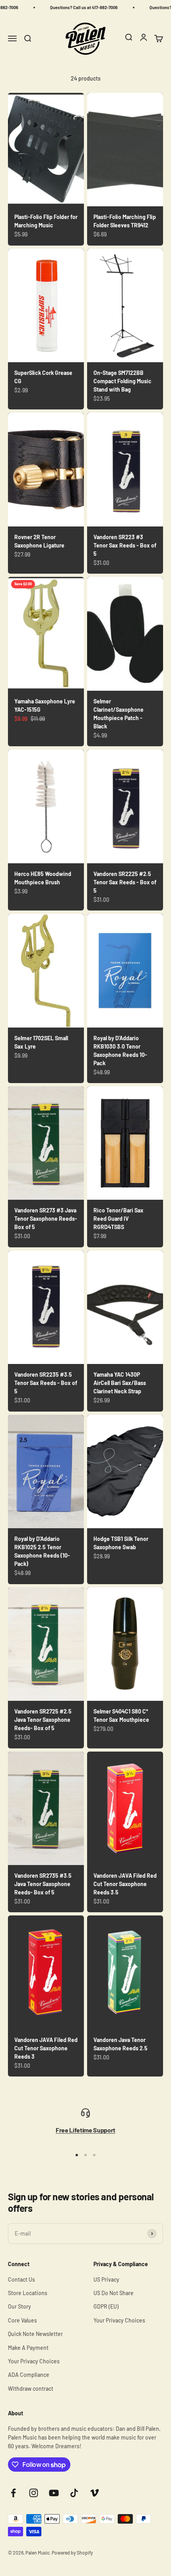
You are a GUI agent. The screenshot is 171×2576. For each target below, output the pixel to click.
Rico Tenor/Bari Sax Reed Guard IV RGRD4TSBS (119, 1219)
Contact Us (21, 2279)
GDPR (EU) (106, 2306)
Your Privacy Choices (34, 2361)
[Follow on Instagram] (34, 2493)
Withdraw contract (31, 2389)
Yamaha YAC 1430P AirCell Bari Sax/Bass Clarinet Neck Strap (120, 1383)
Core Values (22, 2320)
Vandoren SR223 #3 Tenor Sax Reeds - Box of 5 (125, 545)
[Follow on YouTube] (54, 2493)
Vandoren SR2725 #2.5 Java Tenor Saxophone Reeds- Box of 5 (43, 1720)
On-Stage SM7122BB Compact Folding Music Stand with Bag (122, 381)
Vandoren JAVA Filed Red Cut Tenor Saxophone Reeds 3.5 (125, 1884)
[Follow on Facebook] (13, 2493)
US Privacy (106, 2279)
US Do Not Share (114, 2293)
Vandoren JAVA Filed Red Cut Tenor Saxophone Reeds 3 (46, 2048)
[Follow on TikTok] (74, 2493)
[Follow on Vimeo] (94, 2493)
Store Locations (28, 2293)
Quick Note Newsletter (35, 2334)
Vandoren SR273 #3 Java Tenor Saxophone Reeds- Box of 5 (46, 1219)
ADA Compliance (29, 2375)
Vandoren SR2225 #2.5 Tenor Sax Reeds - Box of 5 (125, 882)
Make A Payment (28, 2348)
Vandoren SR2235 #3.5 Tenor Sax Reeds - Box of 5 (46, 1383)
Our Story (19, 2306)
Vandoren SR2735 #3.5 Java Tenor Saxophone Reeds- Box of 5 (43, 1884)
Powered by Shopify (72, 2553)
